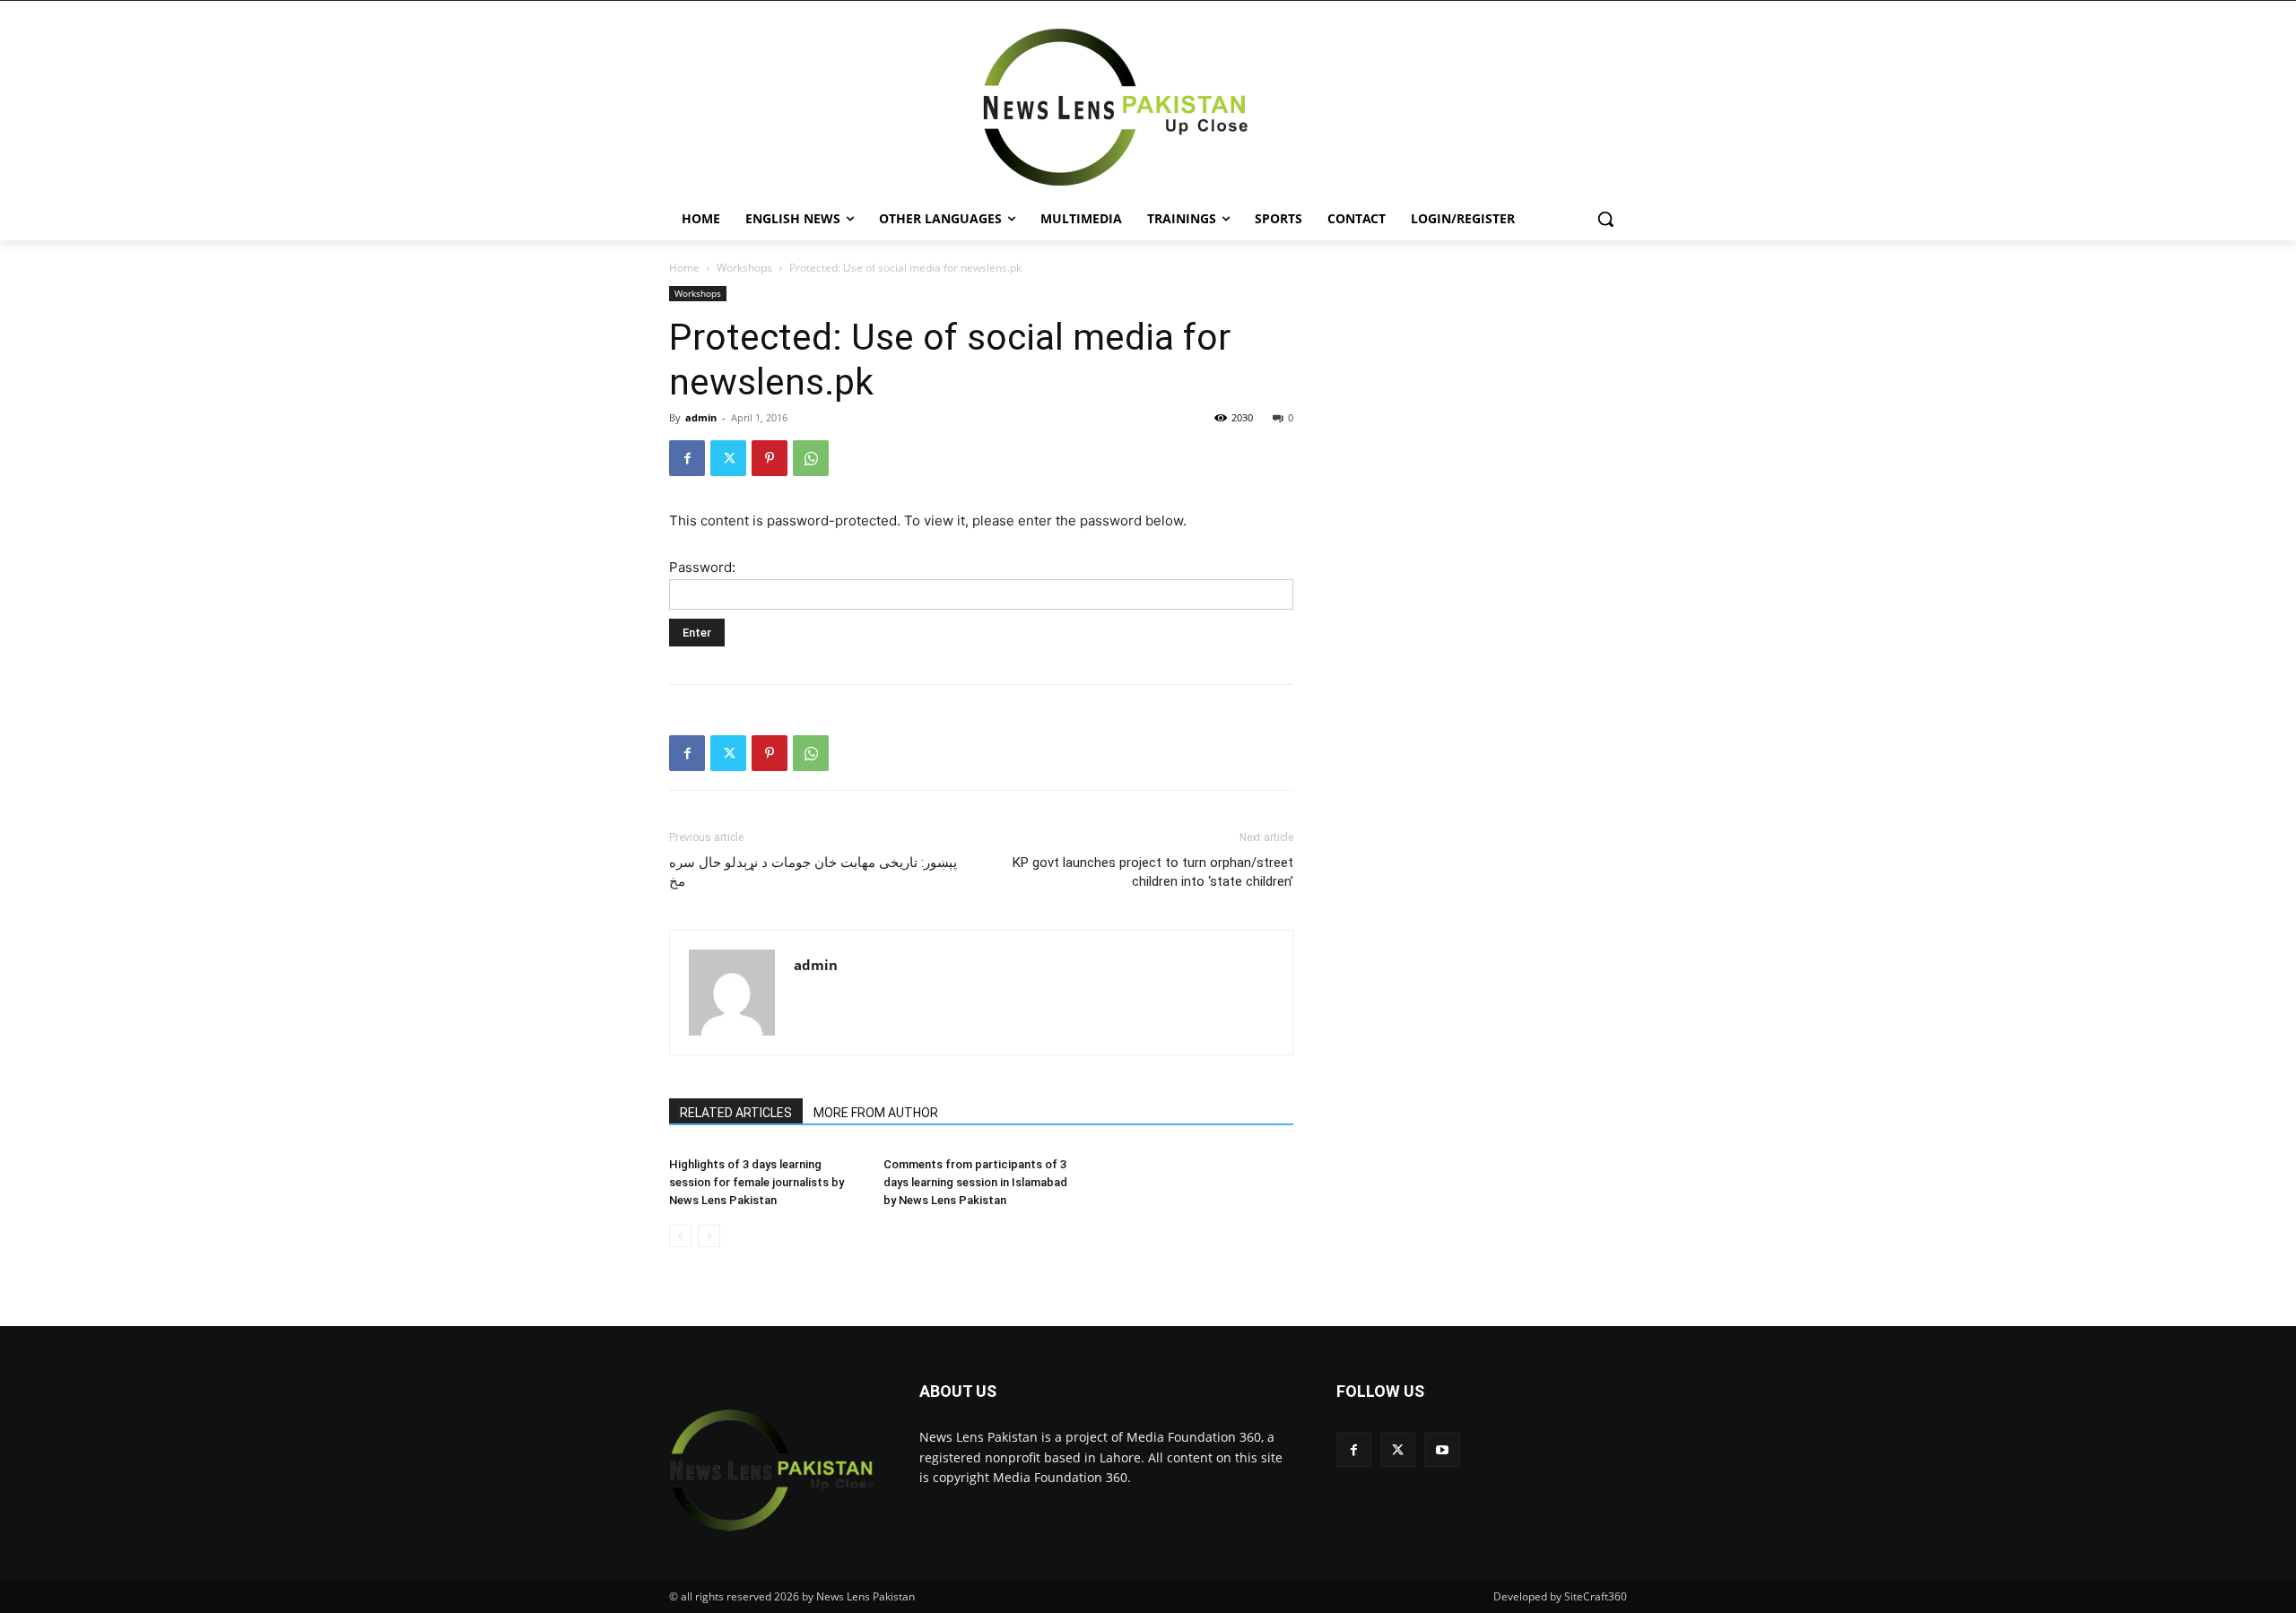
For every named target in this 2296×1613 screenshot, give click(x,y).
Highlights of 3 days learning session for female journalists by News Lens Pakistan (757, 1182)
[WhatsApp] (811, 458)
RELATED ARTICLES (736, 1113)
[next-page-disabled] (709, 1236)
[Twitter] (728, 458)
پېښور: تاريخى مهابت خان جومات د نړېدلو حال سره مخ (813, 872)
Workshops (744, 268)
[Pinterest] (770, 458)
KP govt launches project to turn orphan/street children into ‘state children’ (1153, 872)
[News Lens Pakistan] (1116, 108)
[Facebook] (687, 458)
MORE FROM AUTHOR (876, 1113)
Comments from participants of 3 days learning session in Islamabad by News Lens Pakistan (975, 1182)
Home (684, 268)
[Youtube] (1442, 1449)
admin (701, 417)
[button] (1605, 219)
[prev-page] (680, 1236)
